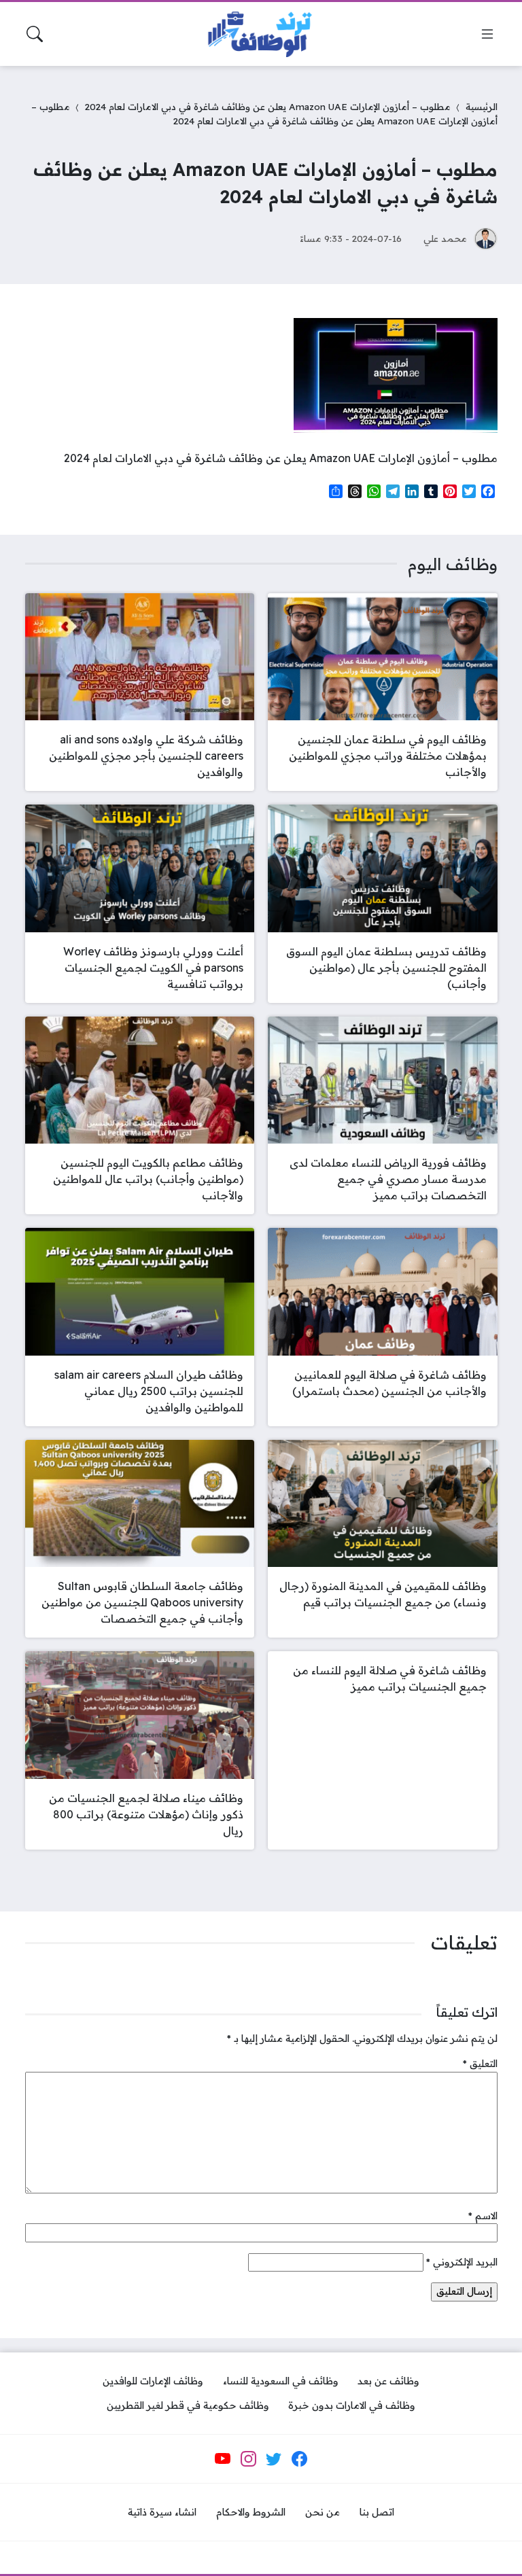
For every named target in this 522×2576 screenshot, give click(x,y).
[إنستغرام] (248, 2459)
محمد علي (445, 238)
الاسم (483, 2216)
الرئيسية (482, 106)
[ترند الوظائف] (261, 34)
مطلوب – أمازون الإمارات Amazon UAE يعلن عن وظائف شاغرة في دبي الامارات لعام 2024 (268, 106)
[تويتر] (274, 2459)
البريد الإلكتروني (462, 2262)
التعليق (480, 2064)
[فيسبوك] (299, 2459)
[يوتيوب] (223, 2459)
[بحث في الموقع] (35, 34)
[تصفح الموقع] (487, 34)
